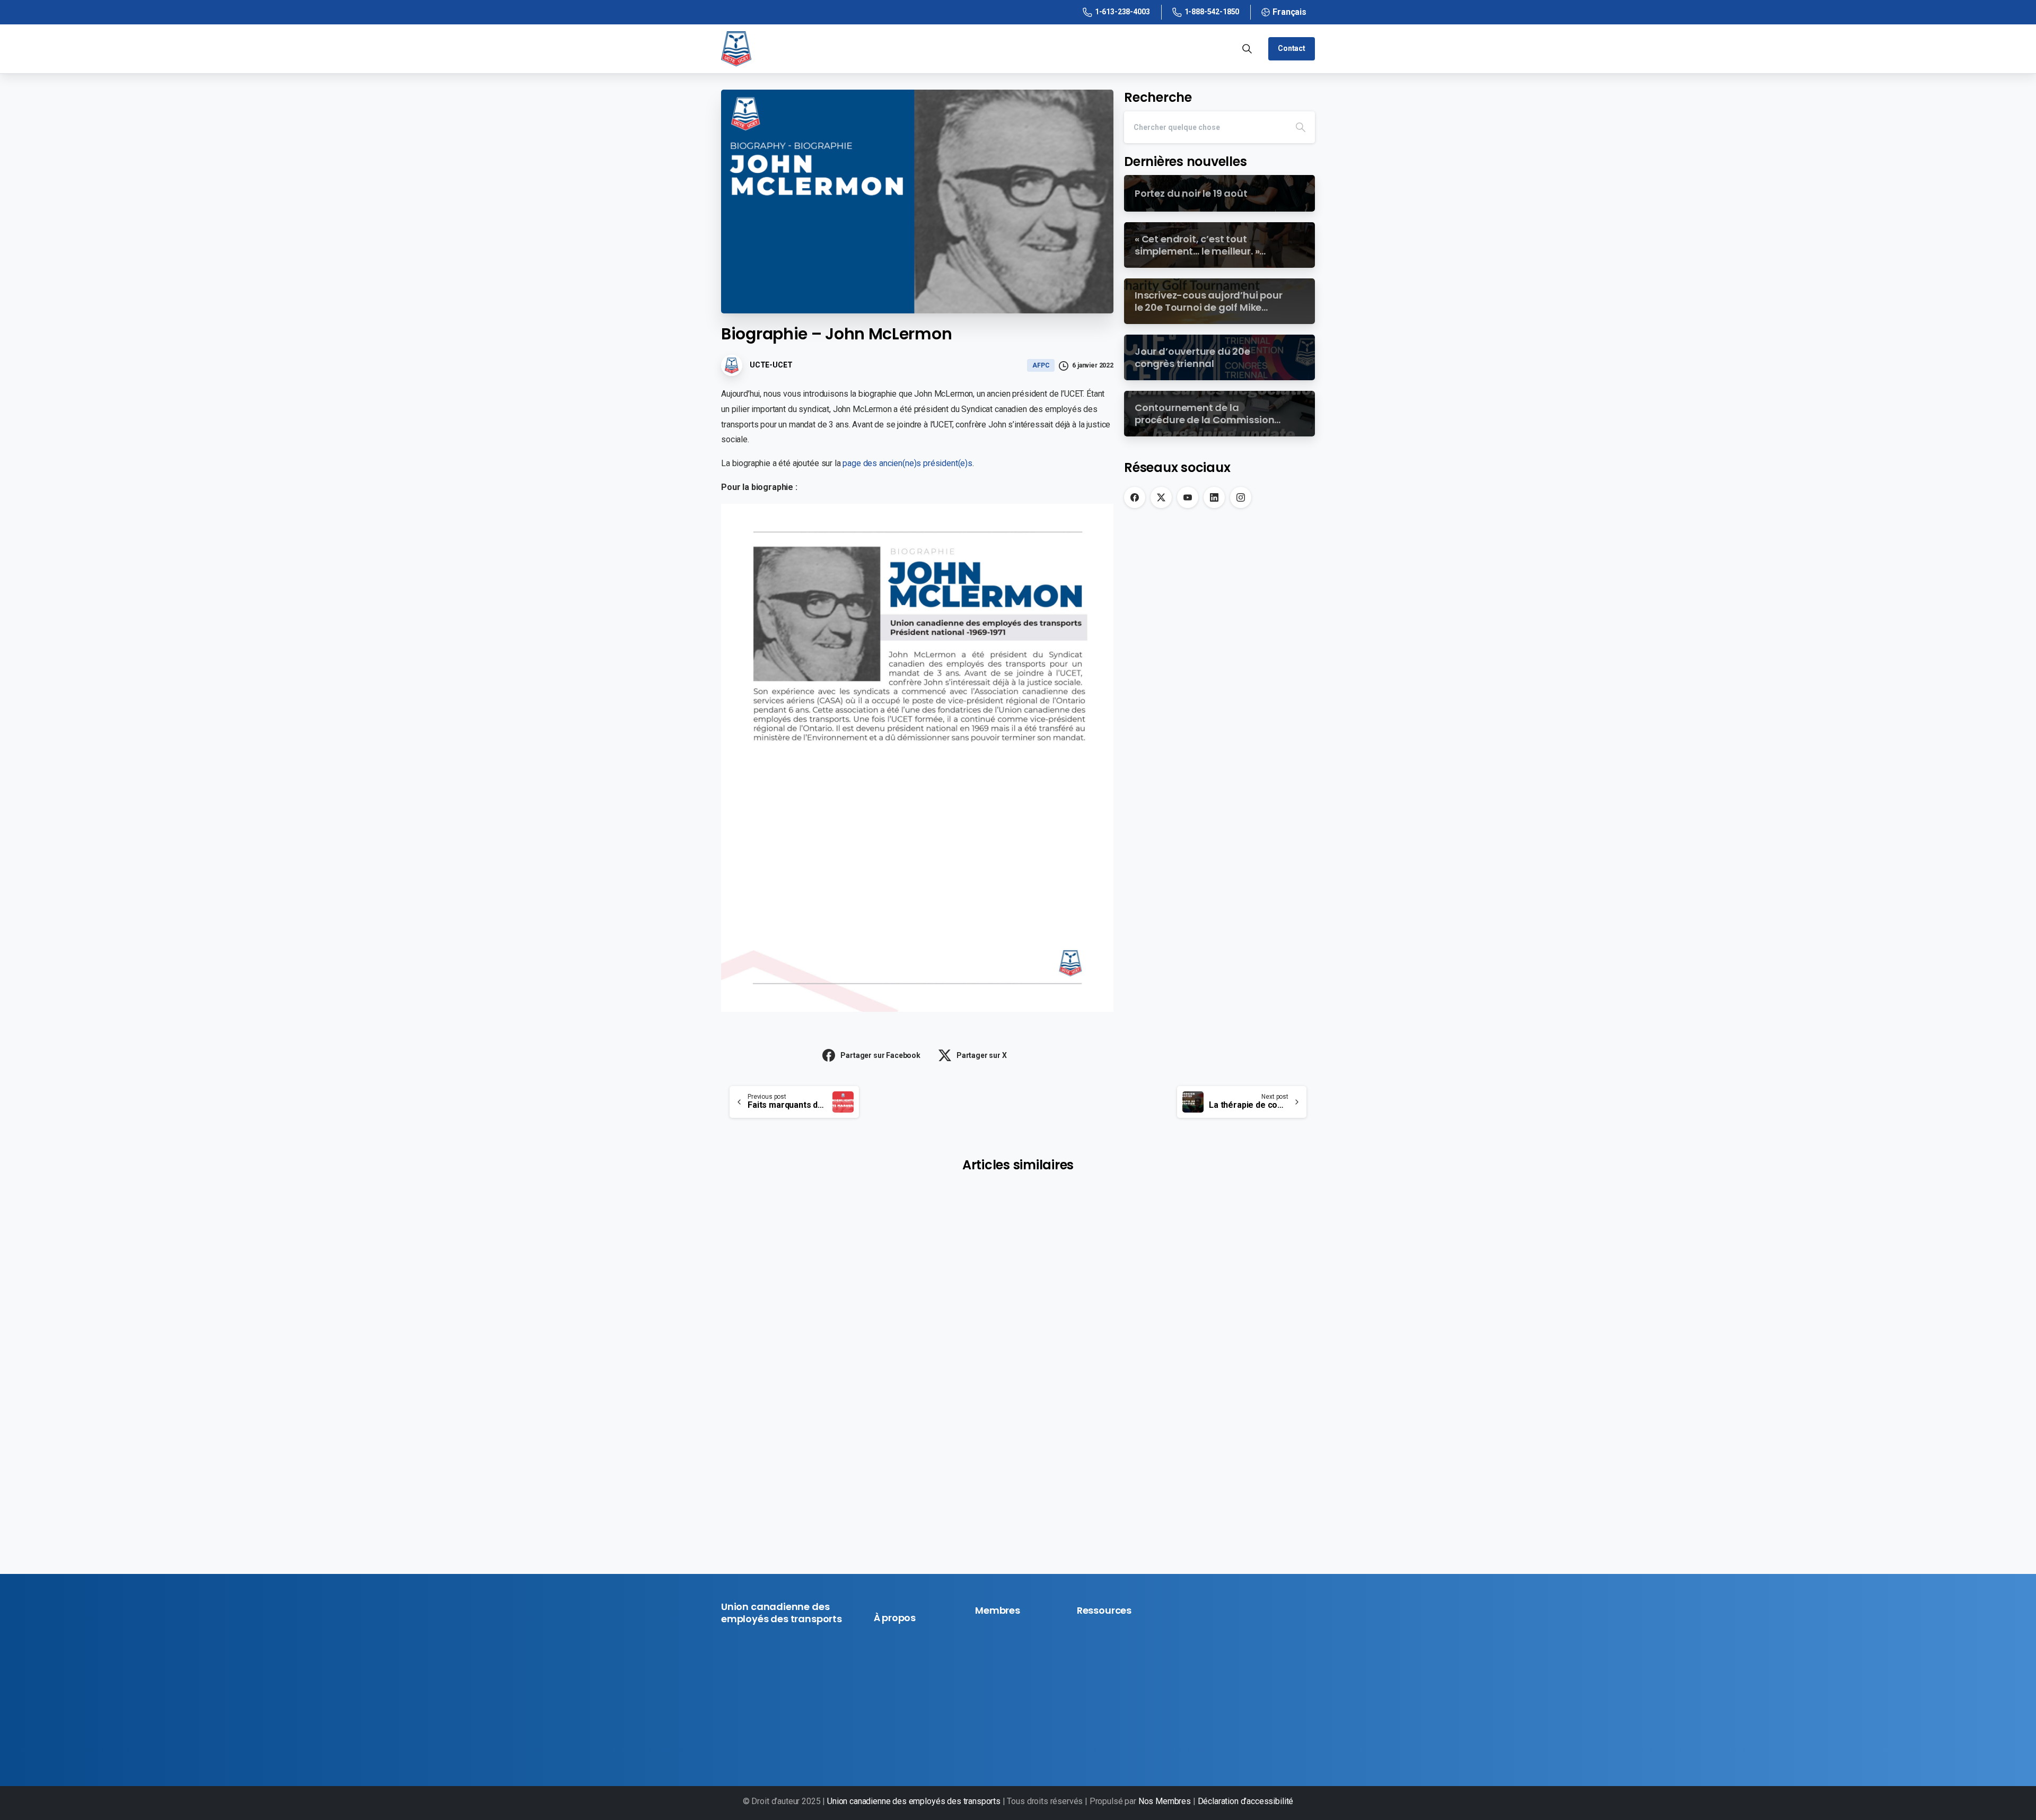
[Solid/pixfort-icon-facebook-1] (730, 1736)
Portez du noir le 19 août (806, 1343)
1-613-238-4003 (1122, 12)
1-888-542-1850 (1212, 12)
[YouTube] (1188, 497)
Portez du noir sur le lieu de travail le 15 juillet (1018, 1349)
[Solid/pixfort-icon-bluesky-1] (802, 1736)
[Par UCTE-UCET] (742, 1272)
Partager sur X (982, 1055)
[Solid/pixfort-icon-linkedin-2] (784, 1736)
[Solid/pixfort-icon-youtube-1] (766, 1736)
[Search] (1301, 127)
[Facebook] (1135, 497)
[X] (1161, 497)
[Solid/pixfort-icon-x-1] (748, 1736)
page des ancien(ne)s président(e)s (907, 463)
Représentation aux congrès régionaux (1197, 1383)
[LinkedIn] (1214, 497)
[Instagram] (1241, 497)
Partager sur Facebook (880, 1055)
